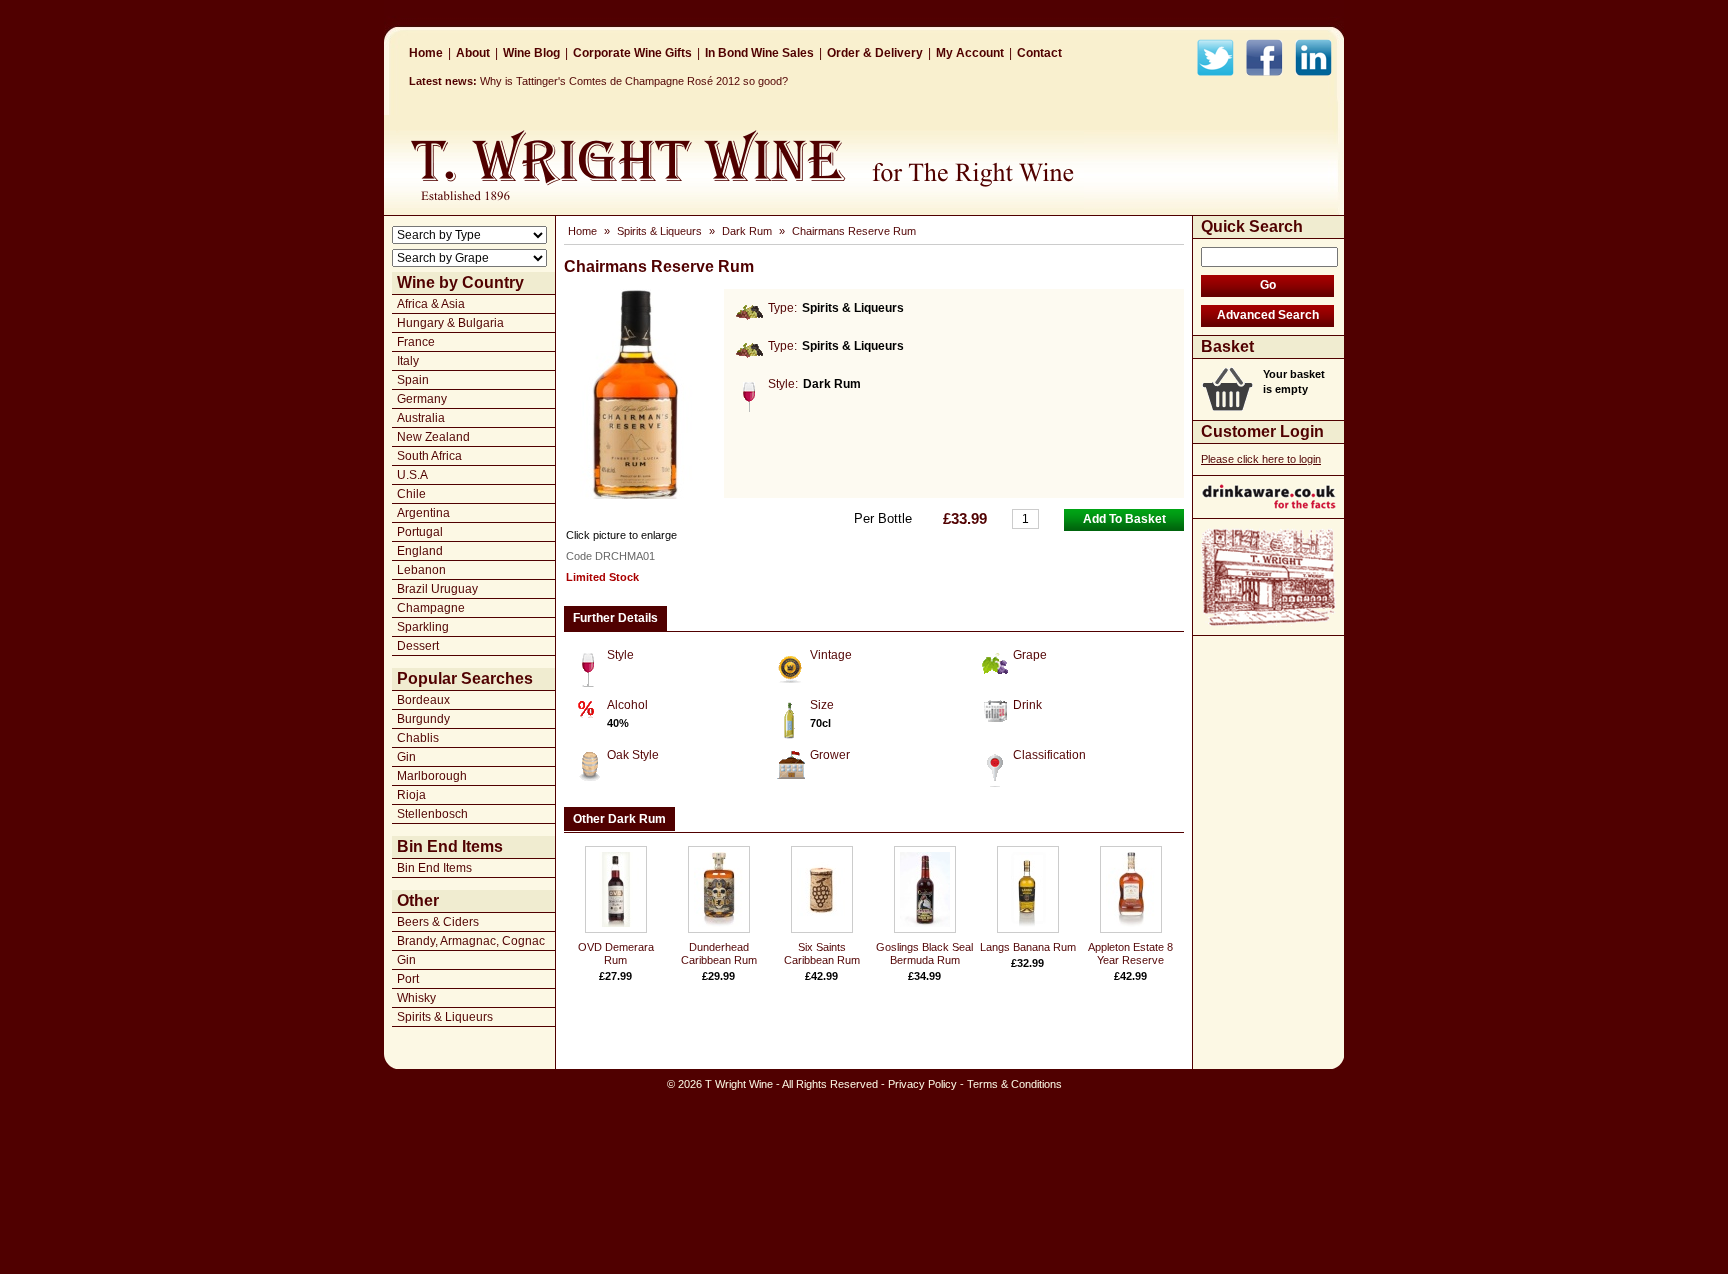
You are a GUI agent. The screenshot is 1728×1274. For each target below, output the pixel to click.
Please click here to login (1261, 459)
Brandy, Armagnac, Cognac (471, 941)
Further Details (615, 618)
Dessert (418, 646)
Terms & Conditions (1014, 1084)
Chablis (418, 738)
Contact (1039, 53)
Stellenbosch (432, 814)
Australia (421, 418)
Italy (408, 361)
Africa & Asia (431, 304)
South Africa (429, 456)
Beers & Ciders (438, 922)
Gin (406, 757)
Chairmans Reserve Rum (854, 231)
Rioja (411, 795)
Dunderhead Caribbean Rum (719, 953)
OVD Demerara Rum (616, 953)
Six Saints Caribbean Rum (822, 953)
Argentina (423, 513)
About (473, 53)
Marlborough (432, 776)
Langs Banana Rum (1028, 947)
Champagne (431, 608)
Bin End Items (434, 868)
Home (426, 53)
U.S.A (412, 475)
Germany (422, 399)
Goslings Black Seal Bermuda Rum (924, 953)
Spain (413, 380)
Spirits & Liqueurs (445, 1017)
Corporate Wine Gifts (632, 53)
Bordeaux (423, 700)
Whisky (416, 998)
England (420, 551)
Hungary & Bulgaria (450, 323)
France (416, 342)
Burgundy (423, 719)
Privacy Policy (922, 1084)
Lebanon (421, 570)
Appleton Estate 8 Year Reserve (1130, 953)
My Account (970, 53)
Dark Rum (747, 231)
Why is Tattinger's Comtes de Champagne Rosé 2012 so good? (634, 81)
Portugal (420, 532)
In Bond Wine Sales (759, 53)
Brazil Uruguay (437, 589)
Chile (411, 494)
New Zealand (433, 437)
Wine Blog (531, 53)
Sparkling (423, 627)
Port (408, 979)
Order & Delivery (875, 53)
